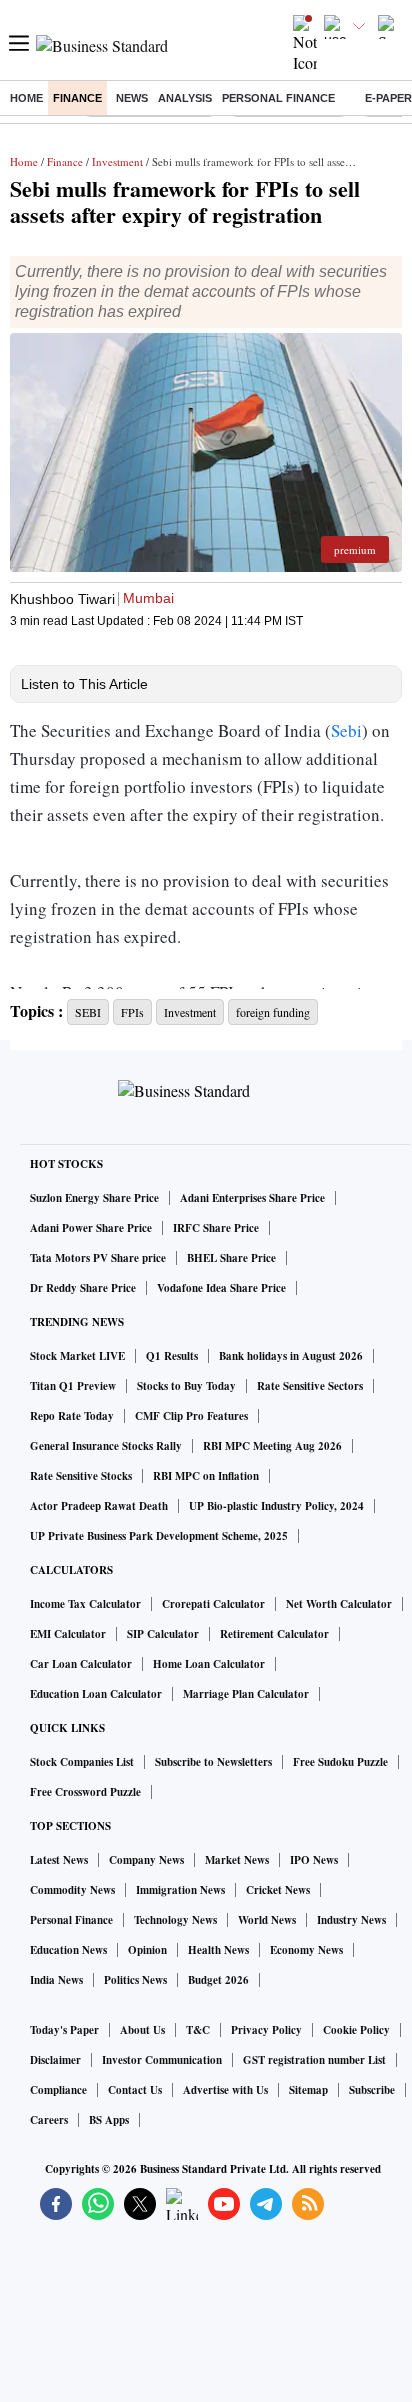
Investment (117, 161)
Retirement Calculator (274, 1634)
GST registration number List (314, 2060)
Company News (146, 1860)
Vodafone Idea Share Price (221, 1288)
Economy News (306, 1950)
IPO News (314, 1860)
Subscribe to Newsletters (213, 1762)
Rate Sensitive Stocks (81, 1476)
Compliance (58, 2090)
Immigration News (180, 1890)
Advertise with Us (225, 2090)
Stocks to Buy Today (186, 1386)
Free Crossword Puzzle (85, 1792)
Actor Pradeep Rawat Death (99, 1506)
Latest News (59, 1860)
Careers (49, 2120)
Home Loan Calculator (209, 1664)
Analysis (185, 98)
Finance (77, 98)
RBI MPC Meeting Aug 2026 (272, 1446)
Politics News (135, 1980)
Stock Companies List (82, 1762)
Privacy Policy (266, 2030)
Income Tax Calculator (85, 1604)
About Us (142, 2030)
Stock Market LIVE (77, 1356)
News (132, 98)
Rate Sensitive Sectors (310, 1386)
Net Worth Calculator (339, 1604)
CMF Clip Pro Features (191, 1416)
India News (56, 1980)
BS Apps (109, 2120)
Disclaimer (55, 2060)
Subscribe (372, 2090)
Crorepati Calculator (213, 1604)
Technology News (175, 1920)
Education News (68, 1950)
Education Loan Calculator (96, 1694)
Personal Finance (278, 98)
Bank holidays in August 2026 (291, 1356)
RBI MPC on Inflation (206, 1476)
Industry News (351, 1920)
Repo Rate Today (72, 1416)
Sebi (346, 730)
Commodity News (72, 1890)
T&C (198, 2030)
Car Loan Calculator (81, 1664)
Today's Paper (64, 2030)
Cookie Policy (356, 2030)
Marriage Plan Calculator (246, 1694)
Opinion (147, 1950)
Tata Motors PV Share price (98, 1258)
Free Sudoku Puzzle (340, 1762)
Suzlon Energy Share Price (94, 1198)
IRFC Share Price (216, 1228)
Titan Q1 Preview (73, 1386)
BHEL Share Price (231, 1258)
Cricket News (278, 1890)
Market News (237, 1860)
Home (26, 98)
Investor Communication (162, 2060)
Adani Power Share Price (91, 1228)
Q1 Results (172, 1356)
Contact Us (135, 2090)
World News (267, 1920)
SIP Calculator (163, 1634)
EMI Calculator (68, 1634)
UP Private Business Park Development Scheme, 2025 (159, 1536)
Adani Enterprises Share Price (252, 1198)
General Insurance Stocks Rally (106, 1446)
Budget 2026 (218, 1980)
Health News (218, 1950)
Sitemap (308, 2090)
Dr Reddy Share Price (83, 1288)
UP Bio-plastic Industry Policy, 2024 (276, 1506)
